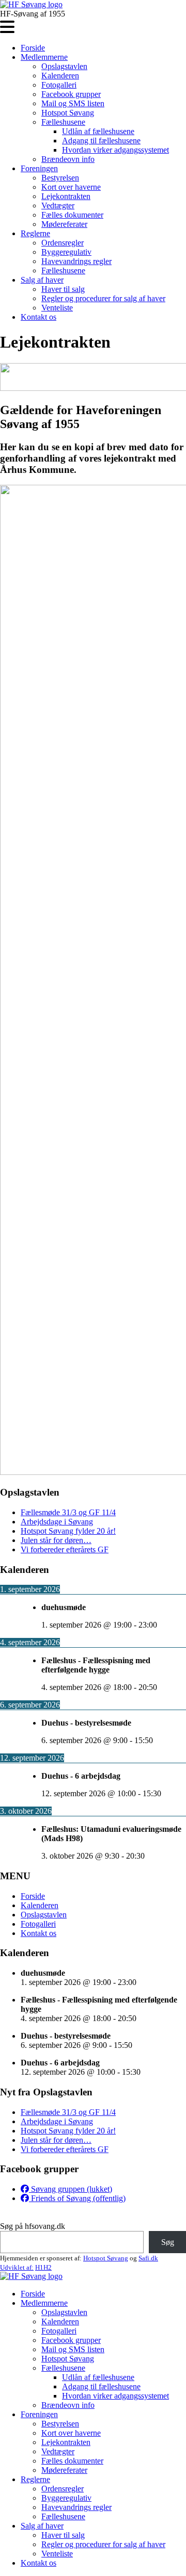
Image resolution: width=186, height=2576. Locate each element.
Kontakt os (38, 317)
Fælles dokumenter (72, 215)
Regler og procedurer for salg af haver (103, 298)
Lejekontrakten (66, 196)
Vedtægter (58, 206)
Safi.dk (148, 2258)
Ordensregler (63, 243)
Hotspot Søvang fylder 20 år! (68, 1531)
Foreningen (39, 168)
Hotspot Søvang (68, 113)
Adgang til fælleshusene (101, 141)
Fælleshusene (63, 122)
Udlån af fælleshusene (98, 131)
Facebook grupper (71, 94)
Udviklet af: (17, 2267)
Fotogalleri (59, 85)
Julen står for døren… (56, 1540)
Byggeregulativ (66, 252)
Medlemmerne (44, 57)
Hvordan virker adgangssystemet (115, 150)
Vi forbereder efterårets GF (65, 1549)
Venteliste (57, 308)
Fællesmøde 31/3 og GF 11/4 (68, 1512)
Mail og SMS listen (73, 103)
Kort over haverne (71, 187)
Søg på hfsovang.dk (33, 2226)
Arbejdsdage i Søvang (57, 1522)
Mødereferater (64, 224)
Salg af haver (42, 280)
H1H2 (43, 2267)
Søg (168, 2242)
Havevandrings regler (76, 261)
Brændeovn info (68, 159)
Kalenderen (60, 76)
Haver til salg (63, 289)
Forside (33, 48)
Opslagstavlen (64, 66)
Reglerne (35, 233)
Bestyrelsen (60, 178)
